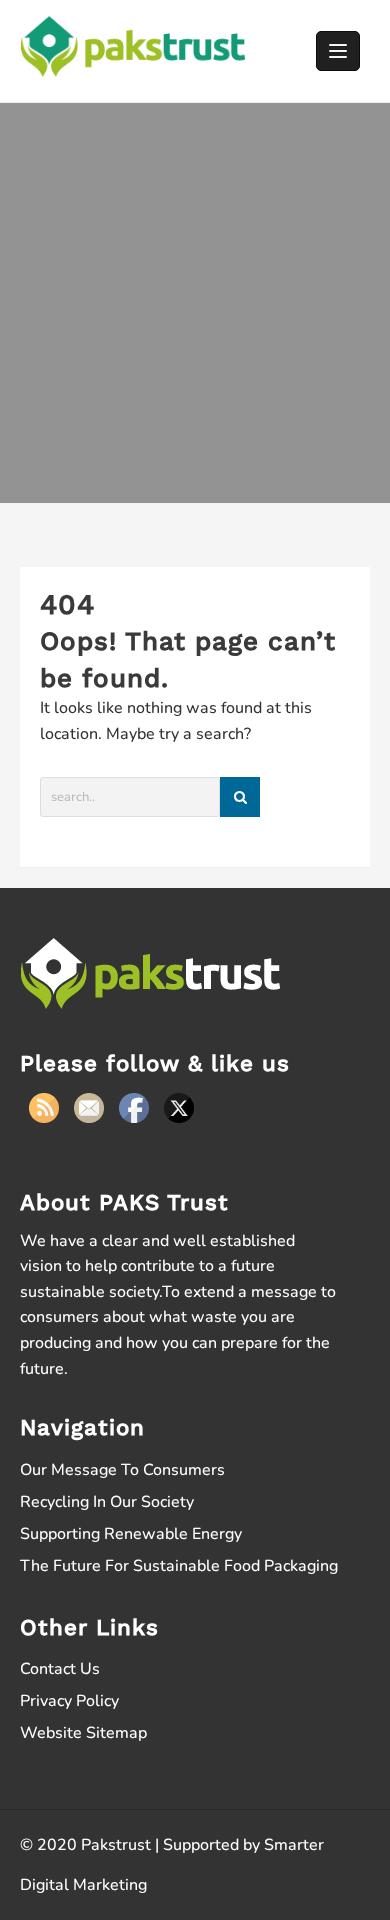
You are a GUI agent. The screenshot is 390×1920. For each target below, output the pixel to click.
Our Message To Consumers (122, 1470)
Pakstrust (116, 1845)
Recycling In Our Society (107, 1502)
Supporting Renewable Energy (131, 1534)
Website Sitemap (83, 1733)
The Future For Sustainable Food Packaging (179, 1566)
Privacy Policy (69, 1701)
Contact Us (60, 1669)
